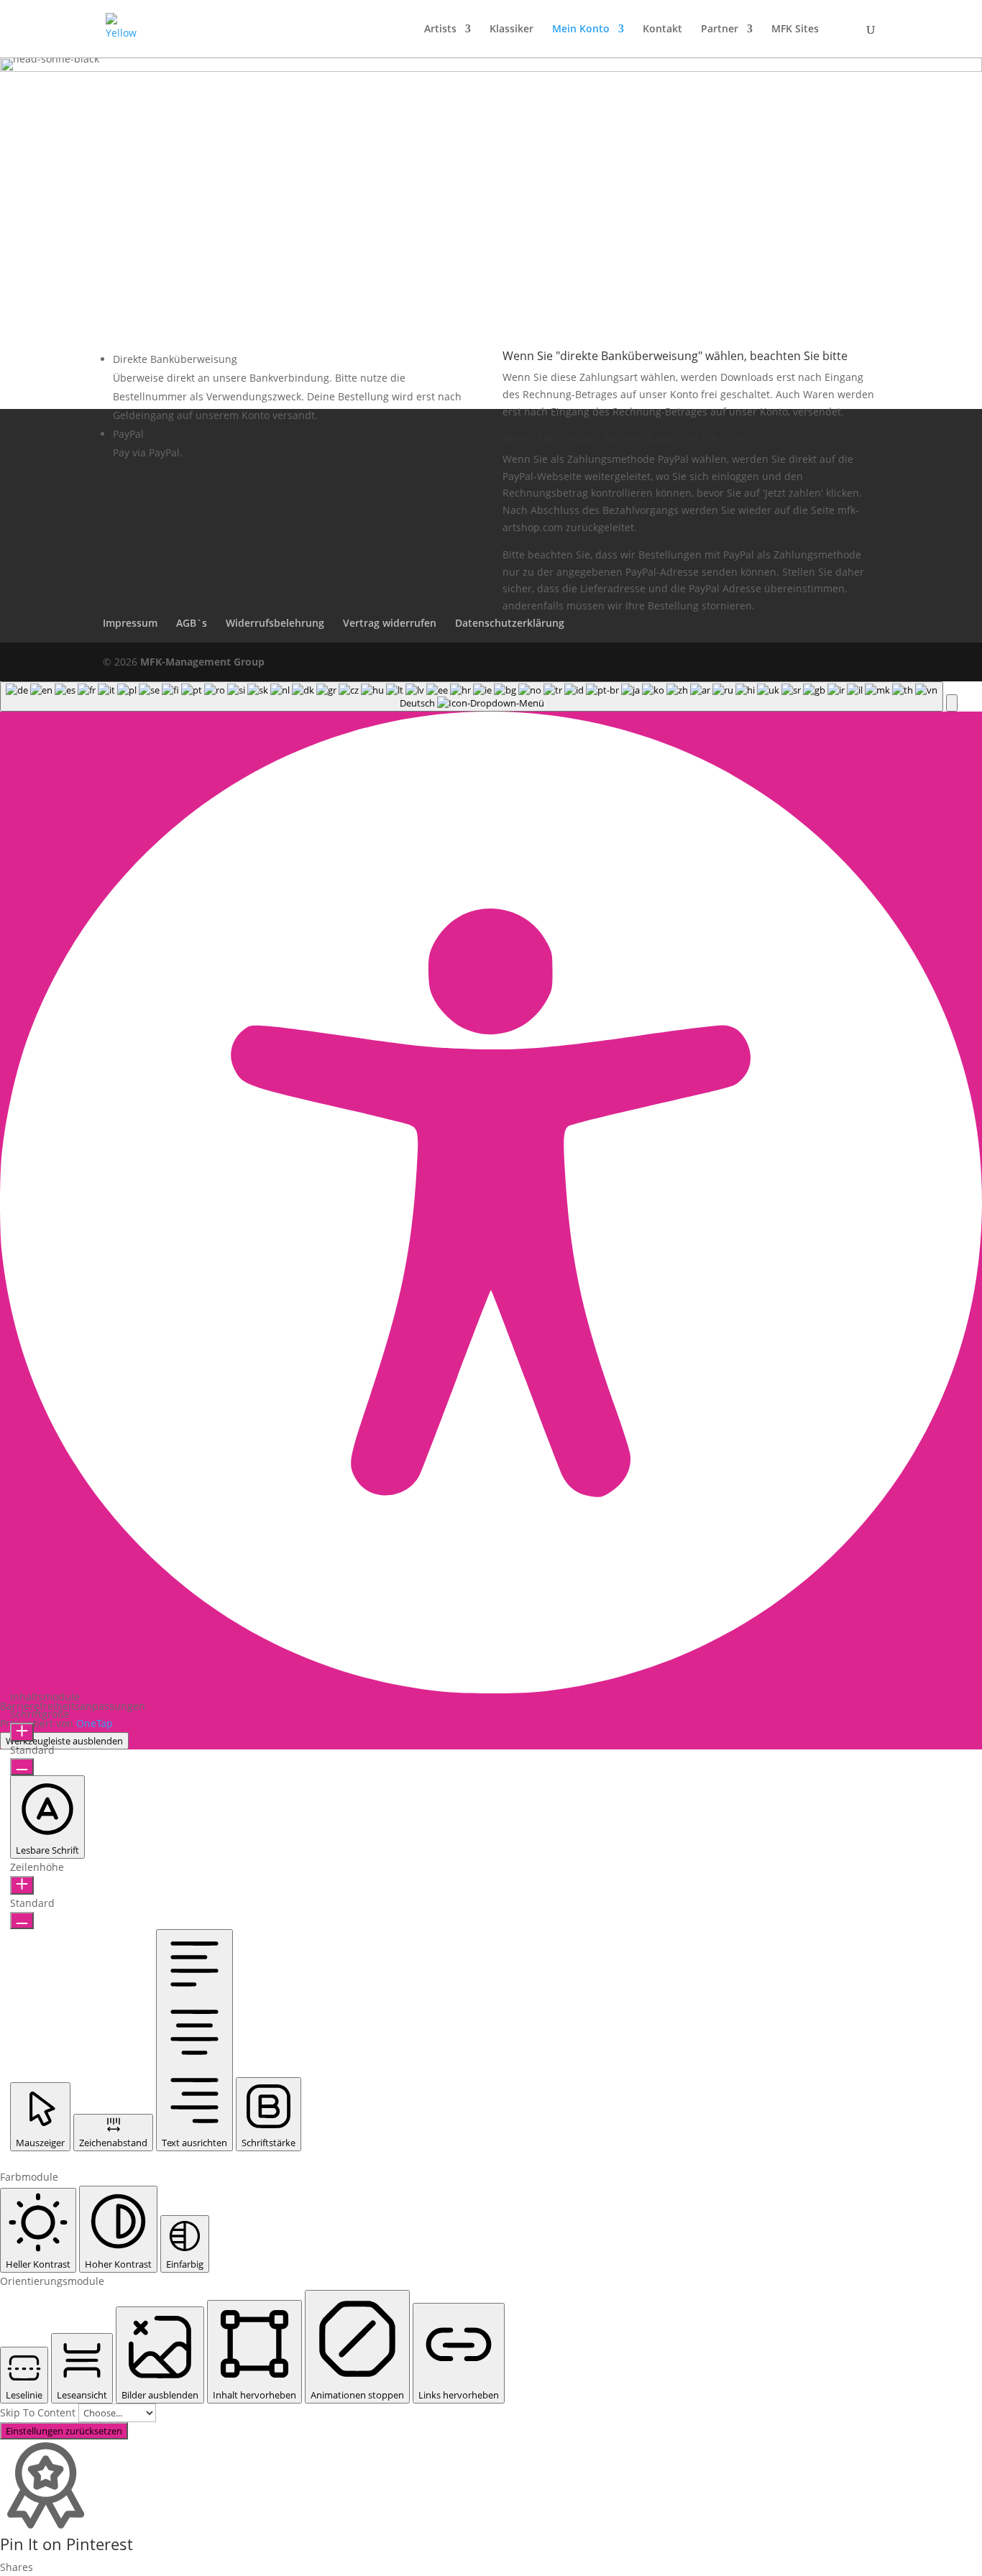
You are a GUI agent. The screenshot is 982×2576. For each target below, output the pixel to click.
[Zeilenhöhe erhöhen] (22, 1885)
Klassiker (511, 29)
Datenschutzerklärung (510, 623)
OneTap (95, 1723)
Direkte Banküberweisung (175, 359)
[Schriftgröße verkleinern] (22, 1767)
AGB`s (192, 623)
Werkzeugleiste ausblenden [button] (64, 1741)
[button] (952, 703)
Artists (440, 29)
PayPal (128, 434)
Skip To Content (39, 2412)
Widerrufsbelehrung (275, 623)
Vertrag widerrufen (390, 623)
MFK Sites (795, 29)
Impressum (130, 623)
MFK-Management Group (202, 662)
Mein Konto (581, 29)
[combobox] (472, 696)
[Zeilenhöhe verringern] (22, 1920)
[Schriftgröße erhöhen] (22, 1732)
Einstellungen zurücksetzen (64, 2431)
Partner (720, 29)
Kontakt (662, 29)
